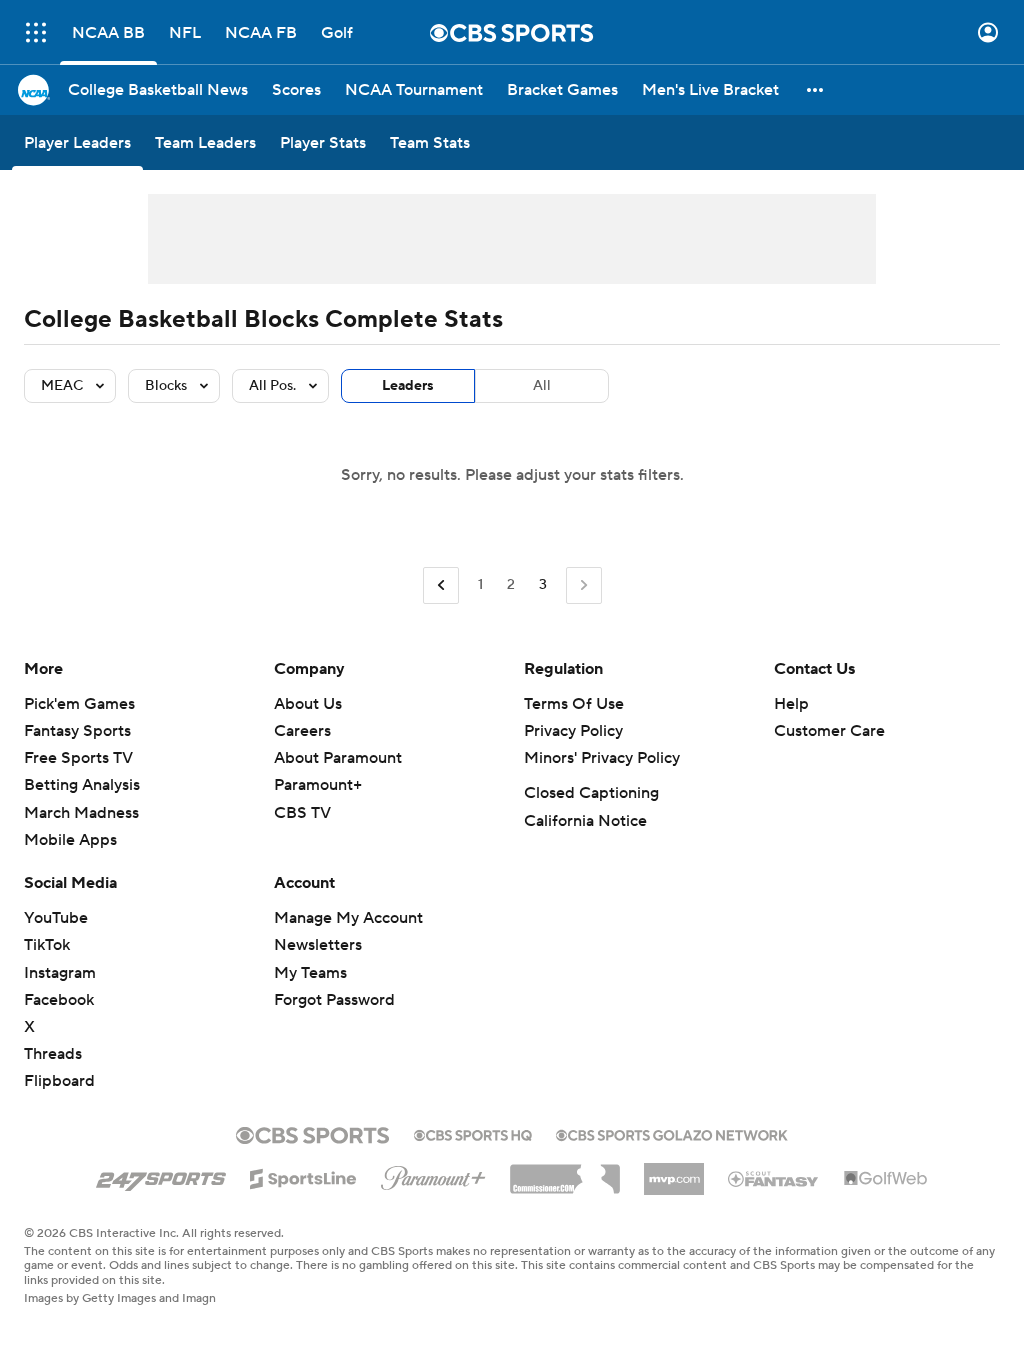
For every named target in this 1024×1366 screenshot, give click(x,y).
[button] (36, 32)
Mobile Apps (70, 840)
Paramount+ (318, 785)
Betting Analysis (82, 785)
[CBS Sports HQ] (473, 1133)
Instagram (60, 973)
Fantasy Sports (77, 731)
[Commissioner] (565, 1172)
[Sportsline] (303, 1176)
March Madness (81, 813)
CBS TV (302, 813)
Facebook (59, 1000)
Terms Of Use (574, 704)
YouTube (56, 918)
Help (791, 704)
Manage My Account (348, 918)
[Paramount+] (433, 1174)
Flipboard (59, 1081)
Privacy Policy (573, 731)
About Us (308, 704)
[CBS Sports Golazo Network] (672, 1133)
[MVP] (674, 1171)
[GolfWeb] (886, 1179)
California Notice (585, 821)
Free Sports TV (78, 758)
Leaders (408, 386)
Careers (302, 731)
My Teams (310, 973)
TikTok (47, 945)
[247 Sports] (161, 1175)
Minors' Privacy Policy (602, 758)
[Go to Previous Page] (441, 585)
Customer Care (829, 731)
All (542, 386)
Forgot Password (334, 1000)
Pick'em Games (79, 704)
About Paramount (338, 758)
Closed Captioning (591, 793)
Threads (53, 1054)
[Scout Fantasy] (774, 1178)
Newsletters (318, 945)
